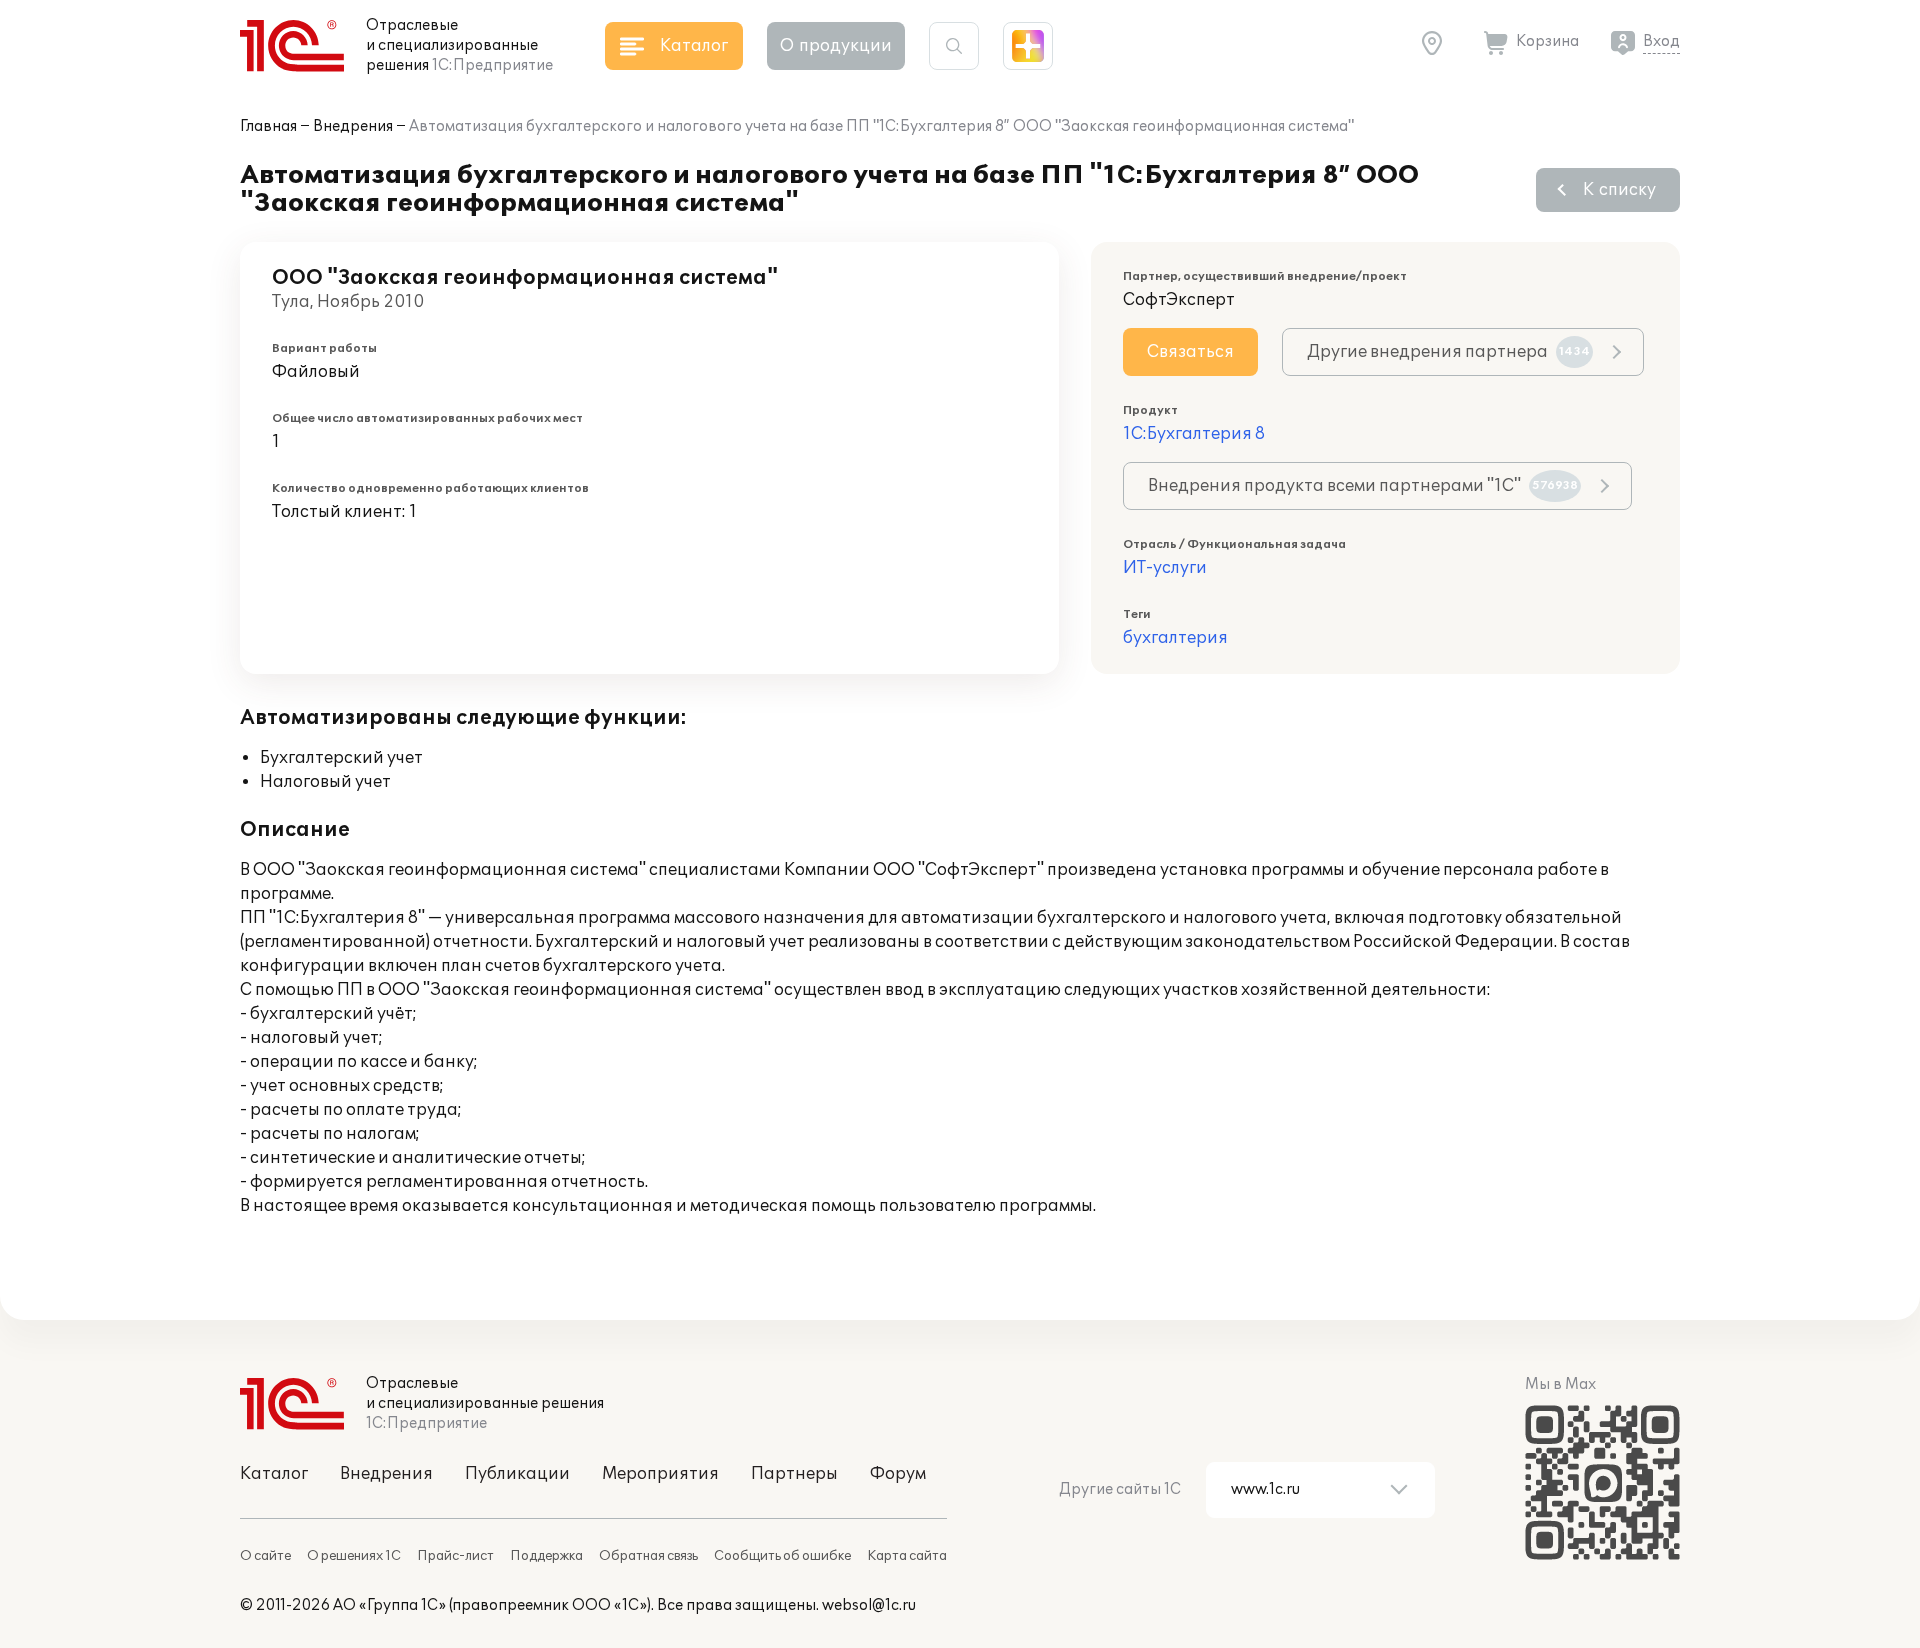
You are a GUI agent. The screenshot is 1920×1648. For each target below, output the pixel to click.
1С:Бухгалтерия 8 (1194, 434)
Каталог (274, 1474)
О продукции (836, 46)
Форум (898, 1474)
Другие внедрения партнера (1448, 352)
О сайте (265, 1556)
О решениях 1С (354, 1556)
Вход (1661, 41)
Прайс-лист (455, 1556)
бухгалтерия (1175, 638)
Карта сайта (907, 1556)
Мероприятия (660, 1474)
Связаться (1190, 352)
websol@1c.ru (869, 1605)
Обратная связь (648, 1556)
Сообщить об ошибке (782, 1556)
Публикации (517, 1474)
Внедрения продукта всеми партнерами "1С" (1363, 486)
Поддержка (546, 1556)
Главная (268, 126)
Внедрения (353, 126)
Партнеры (794, 1474)
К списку (1619, 190)
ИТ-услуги (1165, 568)
